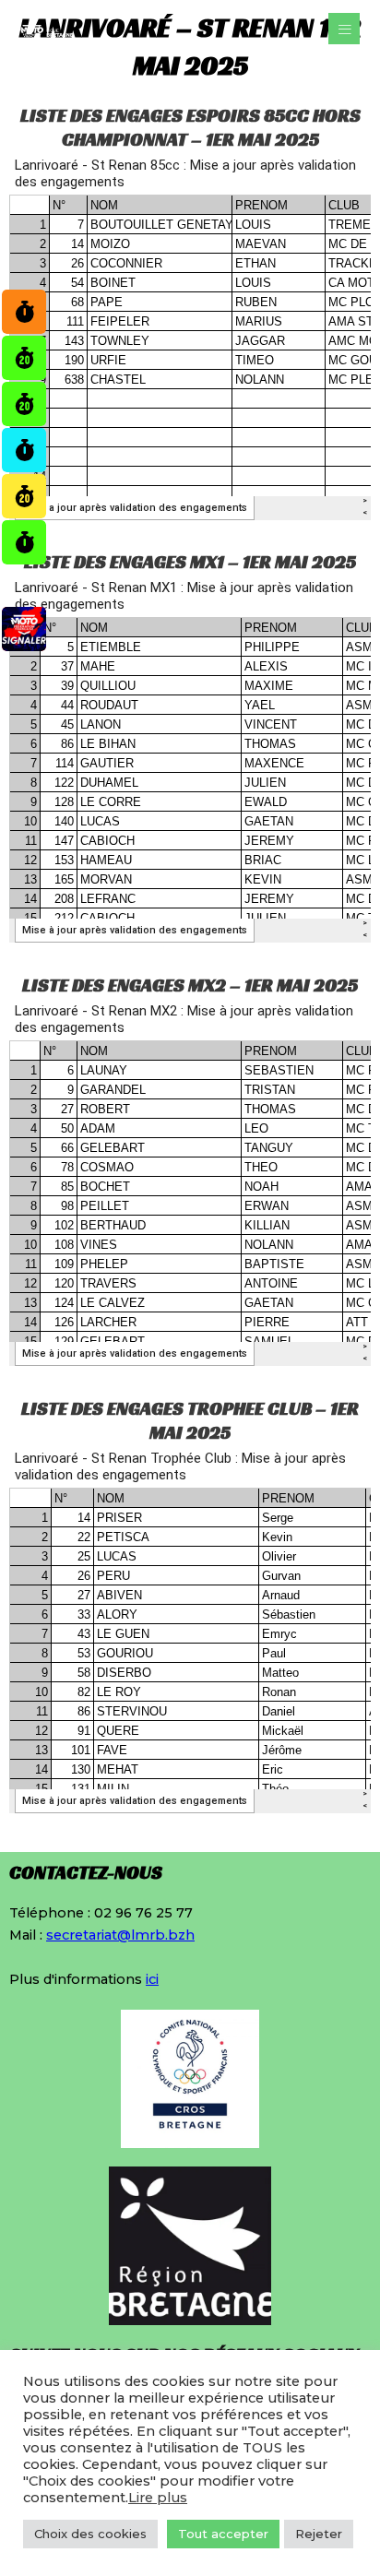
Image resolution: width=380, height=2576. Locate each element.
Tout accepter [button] (223, 2534)
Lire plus (158, 2498)
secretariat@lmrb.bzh (120, 1935)
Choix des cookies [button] (90, 2534)
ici (152, 1979)
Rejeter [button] (319, 2534)
